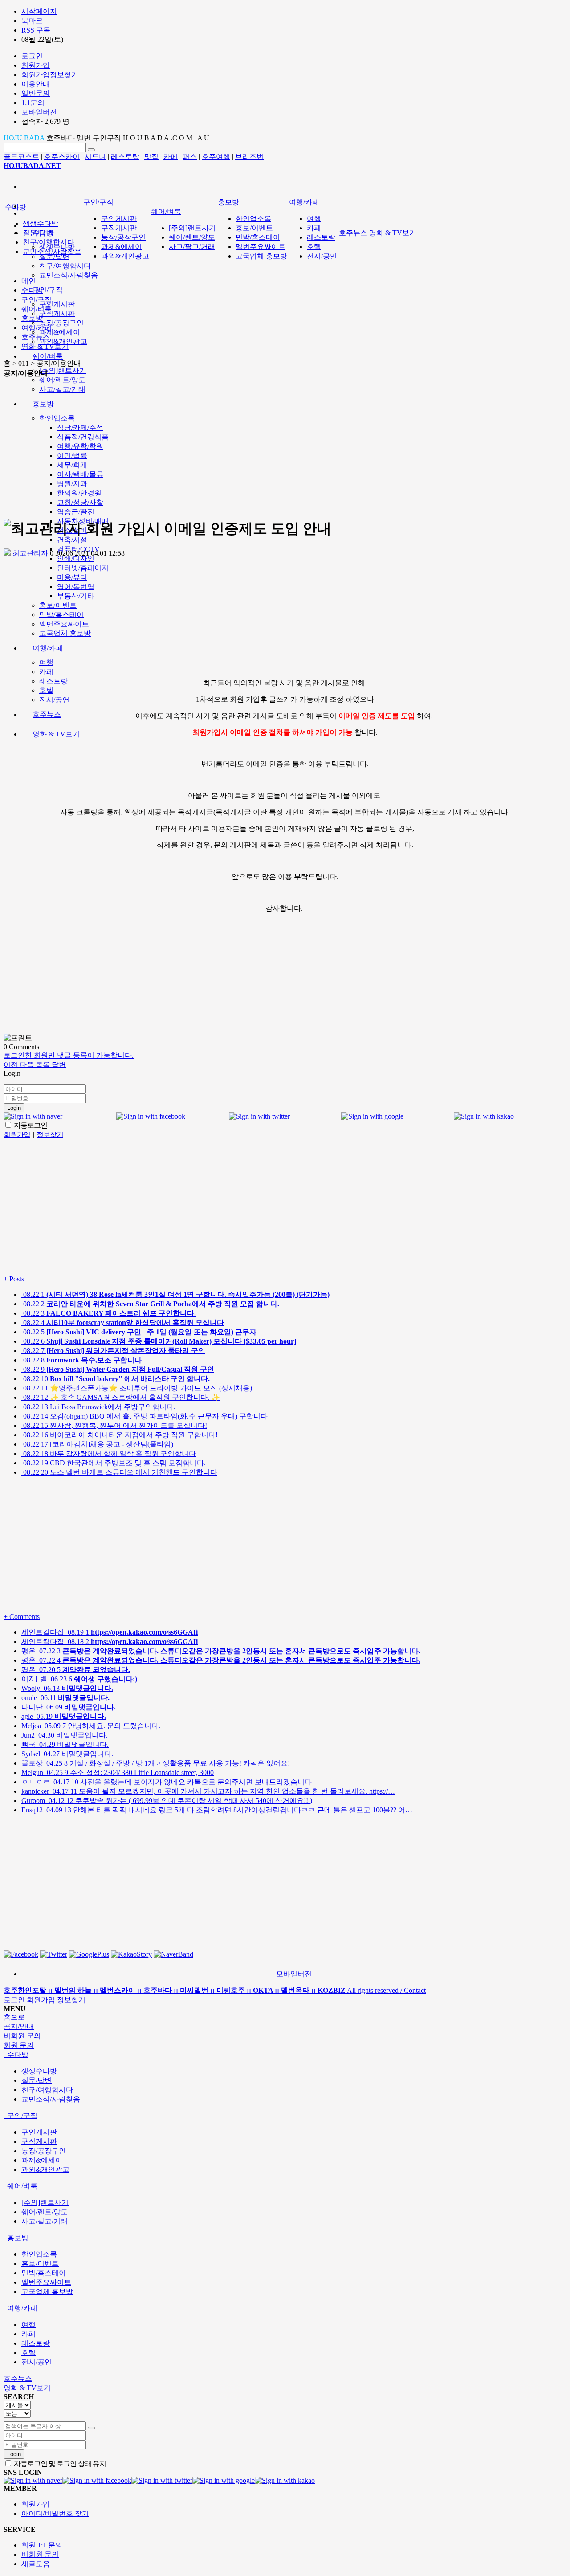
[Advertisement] (285, 447)
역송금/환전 (76, 512)
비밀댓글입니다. (65, 1735)
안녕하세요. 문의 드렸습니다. (91, 1726)
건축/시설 (72, 540)
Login (14, 1108)
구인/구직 (48, 290)
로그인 (14, 2000)
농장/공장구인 (61, 323)
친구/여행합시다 (65, 266)
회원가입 (41, 2000)
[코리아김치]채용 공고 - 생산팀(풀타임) (97, 1444)
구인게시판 (57, 304)
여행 (46, 662)
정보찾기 (71, 2000)
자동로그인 (30, 1125)
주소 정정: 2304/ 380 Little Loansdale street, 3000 (118, 1773)
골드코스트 (21, 157)
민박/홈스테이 (61, 615)
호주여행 (216, 157)
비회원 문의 (40, 2554)
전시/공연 (54, 700)
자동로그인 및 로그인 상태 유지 (59, 2464)
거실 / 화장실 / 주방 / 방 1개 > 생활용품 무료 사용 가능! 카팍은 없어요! (156, 1763)
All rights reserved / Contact (215, 1990)
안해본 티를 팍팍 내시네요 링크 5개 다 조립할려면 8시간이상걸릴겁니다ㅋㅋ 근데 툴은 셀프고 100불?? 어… (217, 1810)
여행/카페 (48, 648)
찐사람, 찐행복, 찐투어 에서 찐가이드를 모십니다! (114, 1425)
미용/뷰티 (72, 577)
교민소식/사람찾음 (69, 275)
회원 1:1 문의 (42, 2545)
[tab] (285, 2055)
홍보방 (228, 202)
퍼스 (190, 157)
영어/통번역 (76, 587)
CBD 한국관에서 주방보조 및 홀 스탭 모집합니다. (114, 1463)
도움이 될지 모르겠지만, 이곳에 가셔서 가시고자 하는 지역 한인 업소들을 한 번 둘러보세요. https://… (208, 1791)
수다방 (16, 207)
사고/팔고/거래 (192, 247)
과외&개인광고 (63, 341)
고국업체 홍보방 (65, 633)
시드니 (95, 157)
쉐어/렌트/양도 (62, 380)
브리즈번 (249, 157)
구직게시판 (57, 313)
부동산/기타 (76, 596)
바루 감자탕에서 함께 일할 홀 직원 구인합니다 (109, 1454)
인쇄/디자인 (76, 558)
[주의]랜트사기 (63, 370)
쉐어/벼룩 (48, 356)
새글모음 (36, 2564)
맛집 (151, 157)
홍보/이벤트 (58, 605)
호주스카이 (62, 157)
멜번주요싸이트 (64, 624)
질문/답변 (54, 256)
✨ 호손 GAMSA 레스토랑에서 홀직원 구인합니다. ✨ (121, 1397)
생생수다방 (41, 223)
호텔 (46, 690)
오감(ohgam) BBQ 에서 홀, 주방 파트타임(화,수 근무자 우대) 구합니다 (145, 1416)
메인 (28, 281)
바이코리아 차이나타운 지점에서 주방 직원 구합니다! (120, 1435)
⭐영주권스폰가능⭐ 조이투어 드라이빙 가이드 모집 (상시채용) (137, 1388)
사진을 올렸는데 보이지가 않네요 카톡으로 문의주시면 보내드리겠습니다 (167, 1782)
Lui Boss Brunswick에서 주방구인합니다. (98, 1407)
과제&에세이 (60, 332)
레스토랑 (125, 157)
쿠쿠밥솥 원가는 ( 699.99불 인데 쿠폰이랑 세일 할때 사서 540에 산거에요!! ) (167, 1801)
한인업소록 (253, 219)
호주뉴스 (47, 714)
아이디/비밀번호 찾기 (55, 2513)
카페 (171, 157)
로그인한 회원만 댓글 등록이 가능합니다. (69, 1055)
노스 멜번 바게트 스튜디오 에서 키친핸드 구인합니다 (119, 1472)
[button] (12, 1065)
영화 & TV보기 (56, 734)
